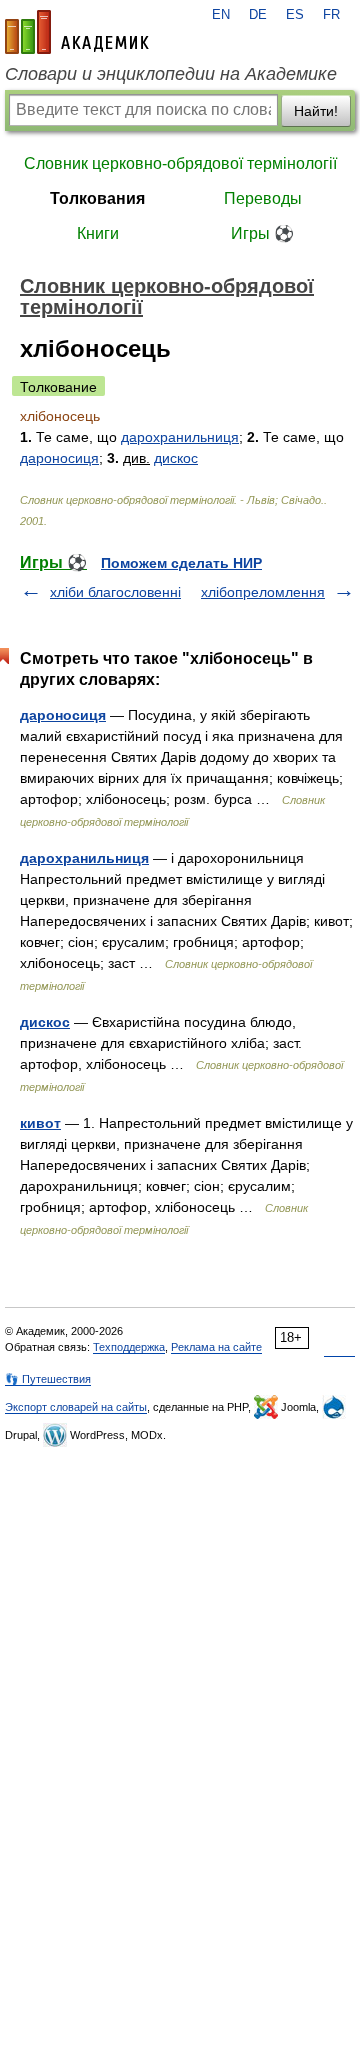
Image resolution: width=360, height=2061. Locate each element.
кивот (40, 1123)
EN (221, 15)
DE (258, 15)
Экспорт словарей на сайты (76, 1407)
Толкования (97, 198)
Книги (98, 233)
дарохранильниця (180, 437)
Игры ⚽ (262, 233)
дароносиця (59, 458)
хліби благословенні (115, 592)
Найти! (316, 111)
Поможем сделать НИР (181, 563)
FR (331, 15)
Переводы (263, 198)
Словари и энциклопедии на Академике (171, 74)
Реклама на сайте (216, 1347)
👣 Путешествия (48, 1379)
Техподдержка (129, 1347)
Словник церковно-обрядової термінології (180, 163)
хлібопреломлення (263, 592)
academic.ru (77, 32)
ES (295, 15)
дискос (176, 458)
